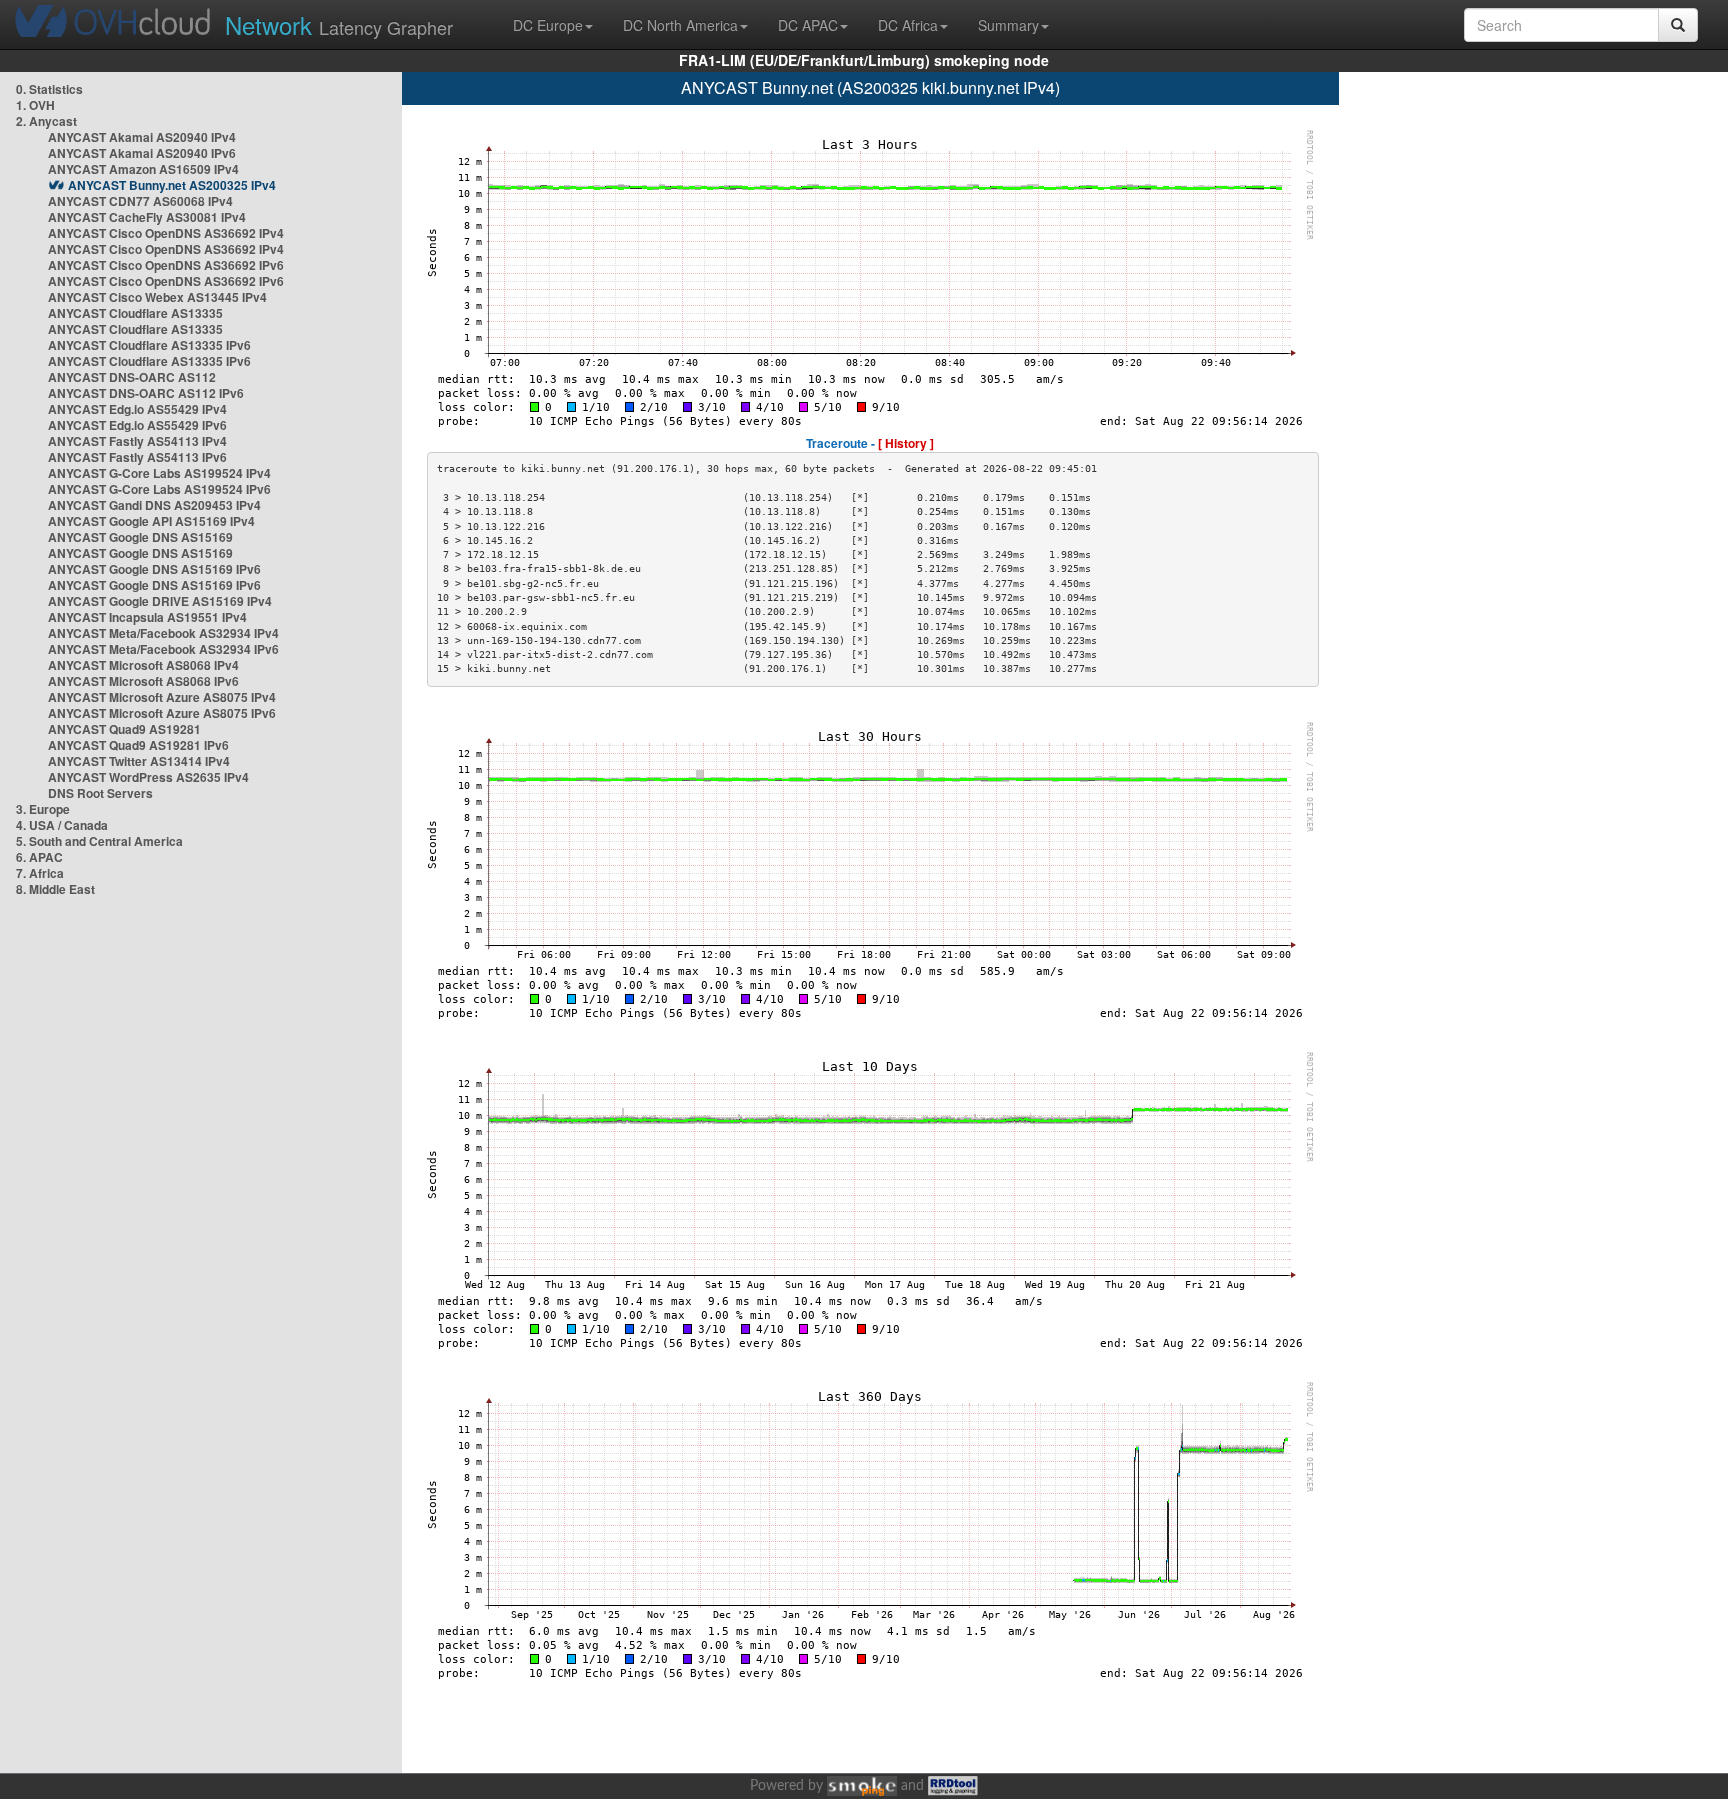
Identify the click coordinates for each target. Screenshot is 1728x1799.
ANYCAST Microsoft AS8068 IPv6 (143, 681)
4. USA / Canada (62, 825)
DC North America (680, 25)
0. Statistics (49, 89)
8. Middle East (55, 889)
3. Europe (43, 809)
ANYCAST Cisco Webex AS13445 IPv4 (157, 297)
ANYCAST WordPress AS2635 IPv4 (148, 777)
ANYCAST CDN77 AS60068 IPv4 (140, 201)
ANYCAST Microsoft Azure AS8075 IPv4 (162, 697)
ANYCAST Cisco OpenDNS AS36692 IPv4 (166, 233)
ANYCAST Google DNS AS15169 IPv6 (154, 569)
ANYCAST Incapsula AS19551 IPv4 (147, 617)
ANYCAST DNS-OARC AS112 (132, 377)
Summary (1008, 25)
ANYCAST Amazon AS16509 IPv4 (143, 169)
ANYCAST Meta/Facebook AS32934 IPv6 (163, 649)
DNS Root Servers (100, 793)
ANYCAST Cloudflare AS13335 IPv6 (149, 345)
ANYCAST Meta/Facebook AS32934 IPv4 (163, 633)
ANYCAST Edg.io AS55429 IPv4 (137, 409)
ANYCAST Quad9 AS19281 (124, 729)
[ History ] (906, 443)
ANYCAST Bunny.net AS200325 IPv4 (172, 185)
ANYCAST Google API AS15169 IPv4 (151, 521)
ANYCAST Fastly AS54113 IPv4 (137, 441)
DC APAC (808, 25)
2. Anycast (46, 121)
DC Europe (548, 25)
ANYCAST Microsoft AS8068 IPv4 (143, 665)
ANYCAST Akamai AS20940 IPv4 (142, 137)
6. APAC (39, 857)
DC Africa (908, 25)
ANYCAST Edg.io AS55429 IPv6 (137, 425)
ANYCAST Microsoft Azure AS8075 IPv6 (162, 713)
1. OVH (35, 105)
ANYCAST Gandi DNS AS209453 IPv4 (154, 505)
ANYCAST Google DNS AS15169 (140, 537)
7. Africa (40, 873)
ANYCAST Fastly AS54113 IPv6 (137, 457)
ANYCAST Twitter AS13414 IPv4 (139, 761)
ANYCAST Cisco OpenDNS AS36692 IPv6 (166, 265)
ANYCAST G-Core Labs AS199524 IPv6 (159, 489)
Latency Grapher (339, 24)
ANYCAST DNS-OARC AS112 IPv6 (146, 393)
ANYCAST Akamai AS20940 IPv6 (142, 153)
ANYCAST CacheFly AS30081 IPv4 (147, 217)
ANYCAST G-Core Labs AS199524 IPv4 (159, 473)
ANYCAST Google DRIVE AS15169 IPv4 (160, 601)
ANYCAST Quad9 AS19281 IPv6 (138, 745)
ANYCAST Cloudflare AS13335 (135, 313)
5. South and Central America (99, 841)
